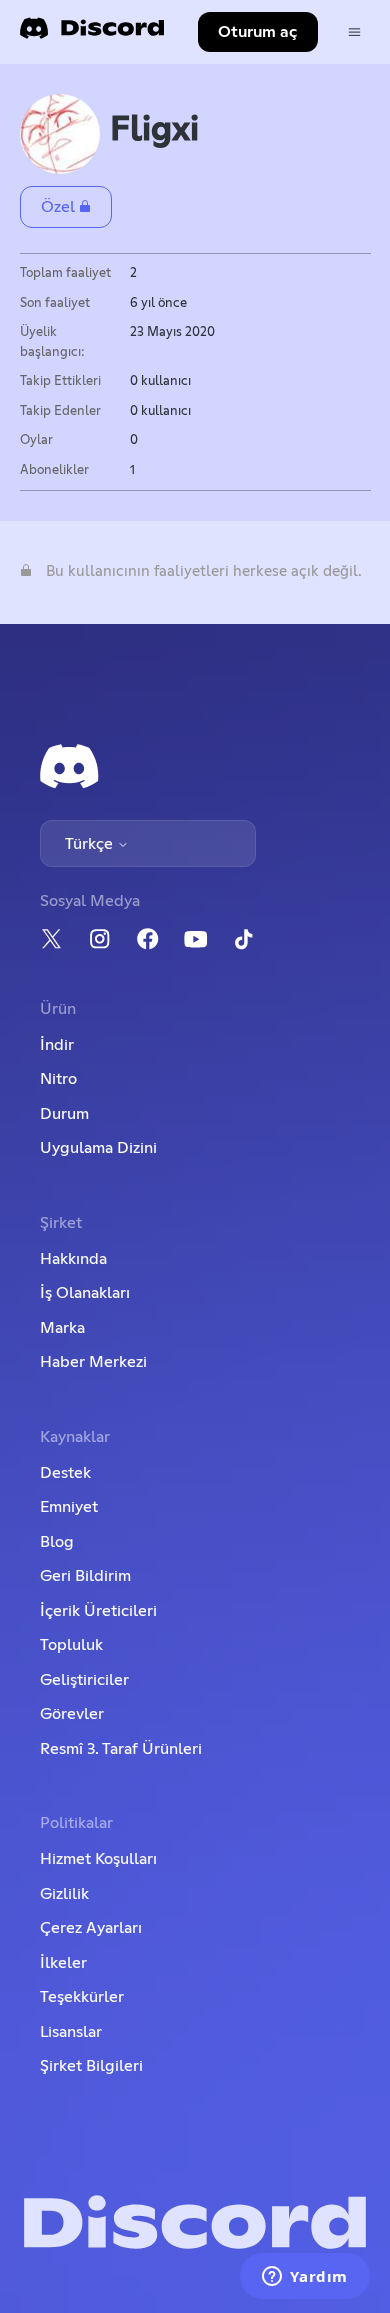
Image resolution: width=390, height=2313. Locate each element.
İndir (57, 1045)
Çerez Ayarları (91, 1928)
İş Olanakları (85, 1293)
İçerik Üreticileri (98, 1611)
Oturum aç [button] (257, 32)
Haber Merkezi (93, 1362)
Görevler (72, 1714)
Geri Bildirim (85, 1576)
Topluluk (71, 1645)
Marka (62, 1328)
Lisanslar (71, 2032)
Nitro (58, 1079)
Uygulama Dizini (98, 1148)
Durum (64, 1114)
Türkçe (91, 844)
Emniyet (69, 1507)
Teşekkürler (82, 1997)
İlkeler (63, 1963)
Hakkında (73, 1259)
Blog (57, 1542)
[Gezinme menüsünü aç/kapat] (354, 32)
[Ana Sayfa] (92, 34)
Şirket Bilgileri (91, 2066)
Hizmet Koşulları (98, 1859)
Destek (65, 1473)
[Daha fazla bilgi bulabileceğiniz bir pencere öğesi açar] (305, 2278)
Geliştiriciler (84, 1680)
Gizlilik (64, 1894)
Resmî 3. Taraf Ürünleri (121, 1749)
